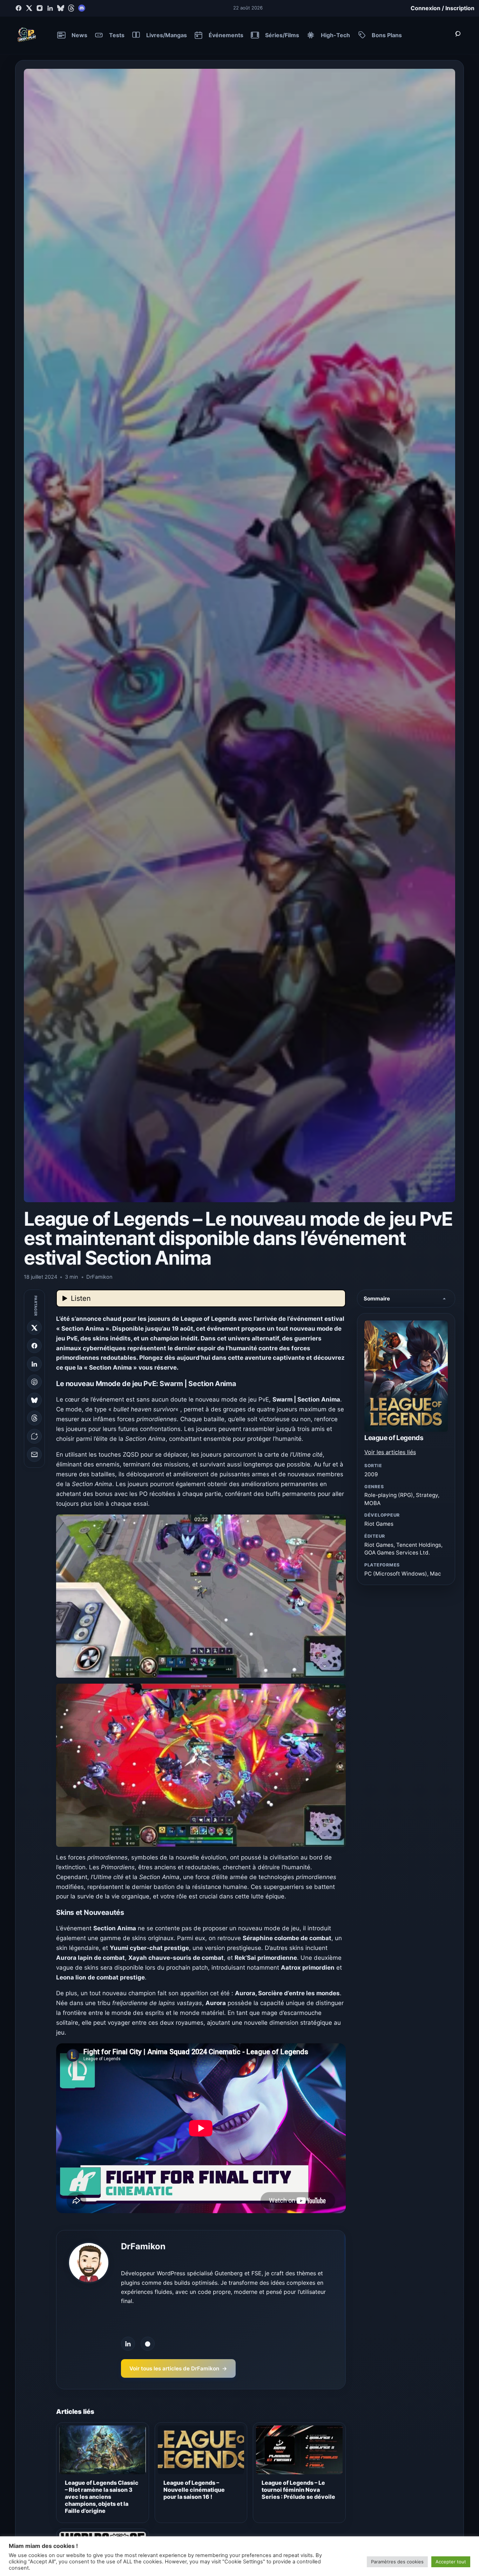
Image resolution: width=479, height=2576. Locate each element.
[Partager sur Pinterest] (34, 1382)
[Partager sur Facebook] (34, 1346)
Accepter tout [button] (451, 2562)
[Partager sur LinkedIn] (34, 1364)
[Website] (148, 2344)
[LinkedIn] (50, 8)
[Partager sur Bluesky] (34, 1400)
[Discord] (82, 8)
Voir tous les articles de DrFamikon (178, 2368)
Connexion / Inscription (443, 8)
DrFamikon (143, 2246)
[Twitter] (29, 8)
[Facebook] (19, 8)
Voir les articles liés (390, 1452)
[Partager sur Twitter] (34, 1328)
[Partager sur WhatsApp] (34, 1436)
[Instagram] (40, 8)
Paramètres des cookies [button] (397, 2562)
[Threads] (71, 8)
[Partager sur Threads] (34, 1418)
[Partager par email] (34, 1455)
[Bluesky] (61, 8)
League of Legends (394, 1438)
